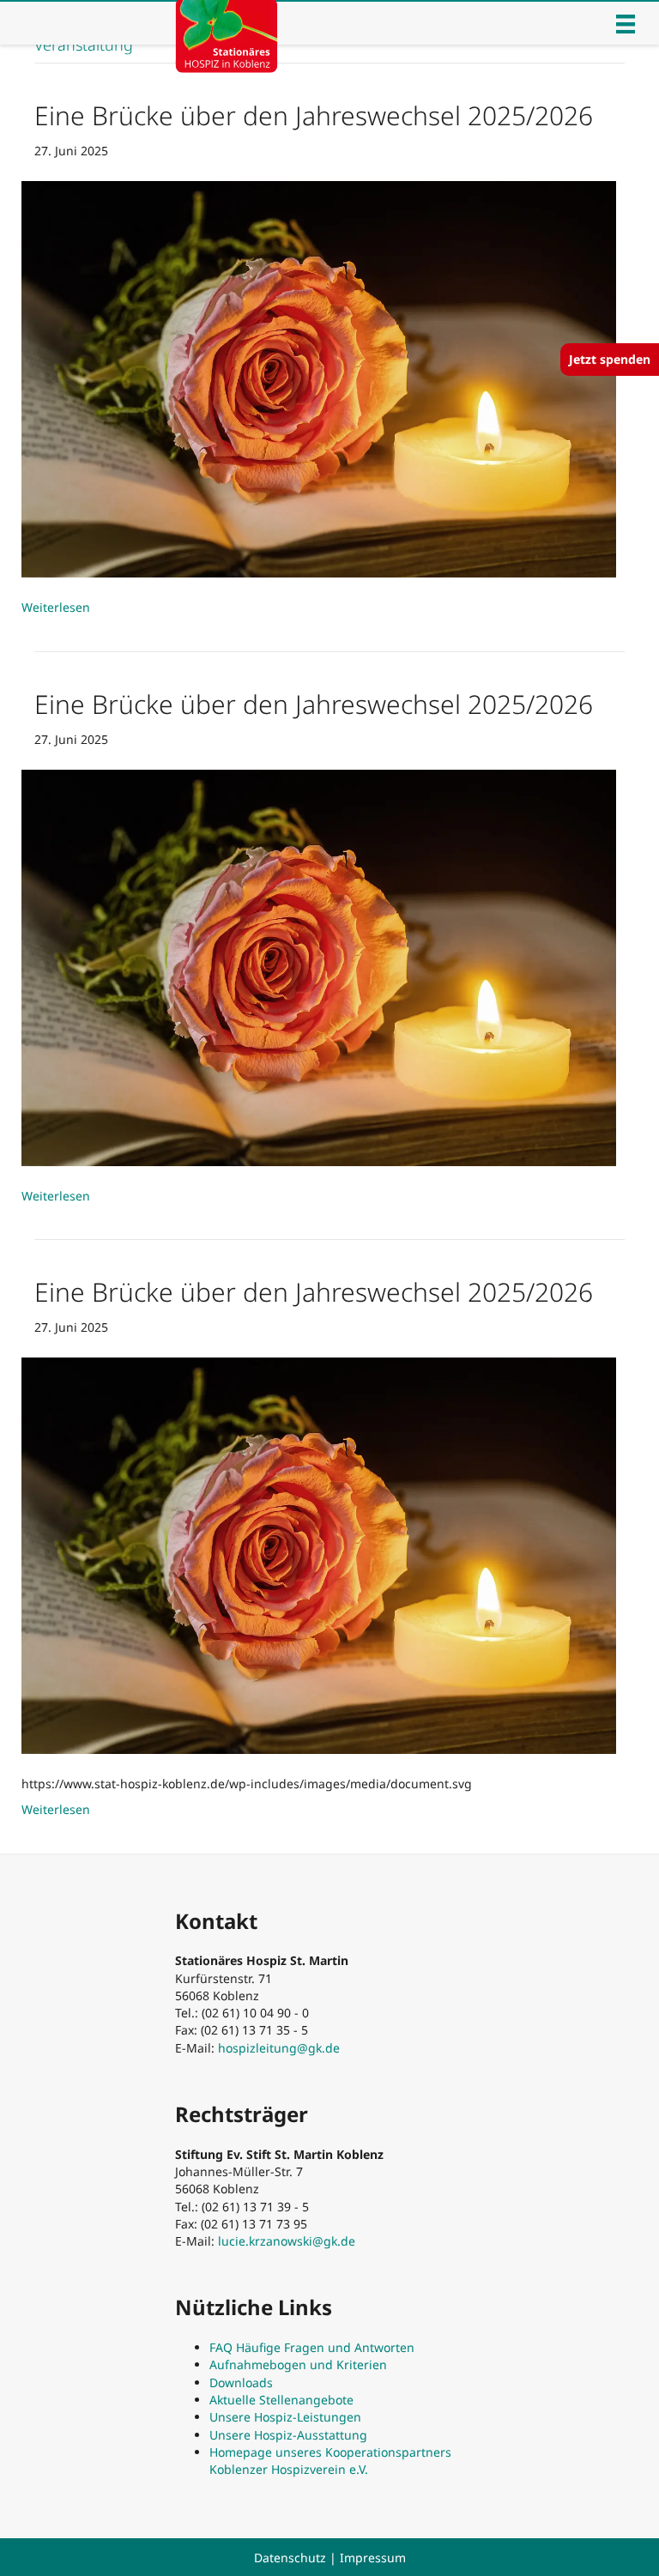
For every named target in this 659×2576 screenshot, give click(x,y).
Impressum (373, 2558)
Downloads (241, 2382)
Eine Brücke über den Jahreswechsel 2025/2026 (314, 115)
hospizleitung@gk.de (279, 2048)
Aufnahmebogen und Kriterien (298, 2364)
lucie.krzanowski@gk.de (287, 2241)
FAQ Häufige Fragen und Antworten (312, 2347)
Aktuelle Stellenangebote (281, 2400)
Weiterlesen (56, 607)
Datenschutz (290, 2558)
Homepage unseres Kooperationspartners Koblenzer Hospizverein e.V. (330, 2461)
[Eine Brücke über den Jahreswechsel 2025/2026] (319, 378)
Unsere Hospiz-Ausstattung (288, 2435)
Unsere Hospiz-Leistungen (285, 2417)
